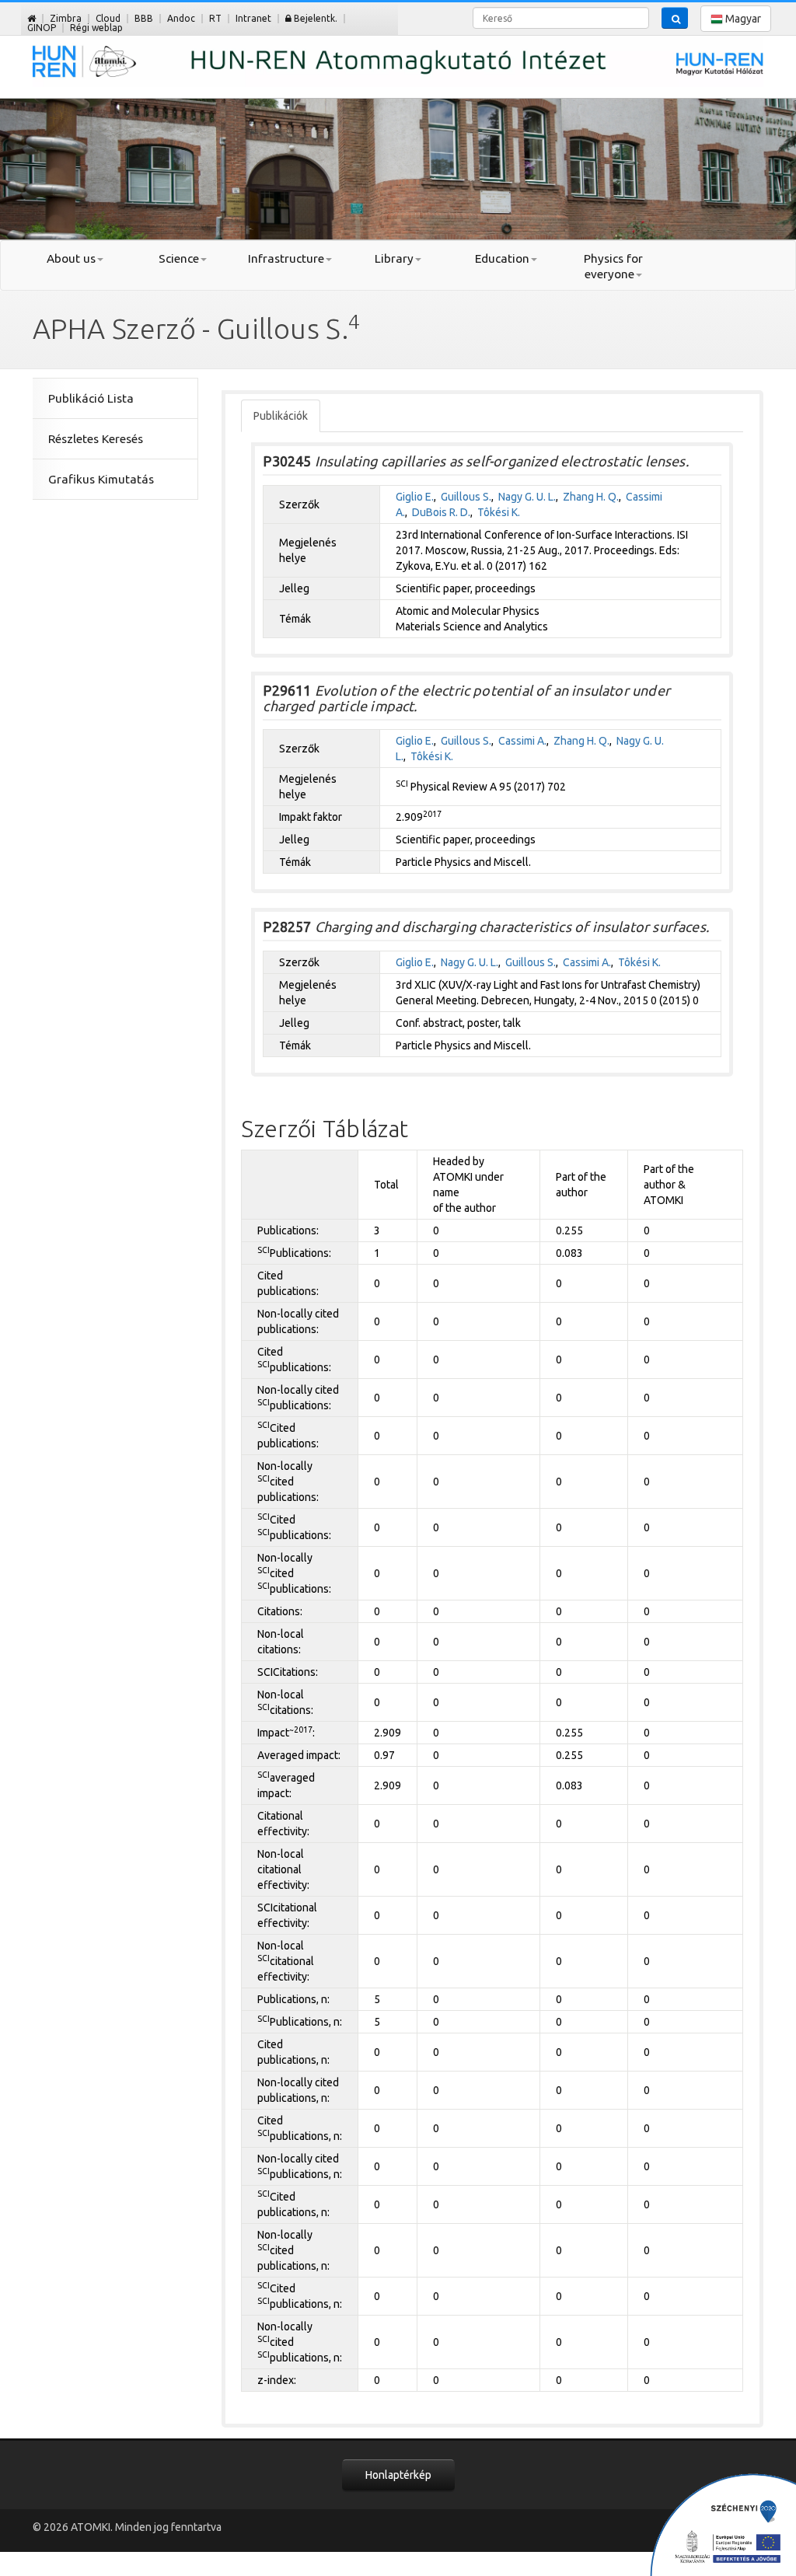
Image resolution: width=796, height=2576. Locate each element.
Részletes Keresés (96, 439)
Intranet (253, 18)
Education (502, 258)
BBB (144, 18)
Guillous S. (466, 497)
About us (71, 258)
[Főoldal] (31, 18)
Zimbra (66, 18)
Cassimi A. (522, 741)
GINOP (42, 28)
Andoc (181, 18)
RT (215, 18)
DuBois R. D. (441, 512)
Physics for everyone (613, 266)
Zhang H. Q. (591, 497)
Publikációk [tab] (281, 416)
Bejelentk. (314, 18)
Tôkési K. (499, 512)
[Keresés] (675, 18)
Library (394, 258)
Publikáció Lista (91, 398)
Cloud (108, 18)
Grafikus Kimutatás (101, 479)
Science (179, 258)
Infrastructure (286, 258)
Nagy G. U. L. (527, 497)
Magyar (742, 19)
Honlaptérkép (398, 2475)
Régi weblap (96, 28)
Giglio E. (415, 497)
